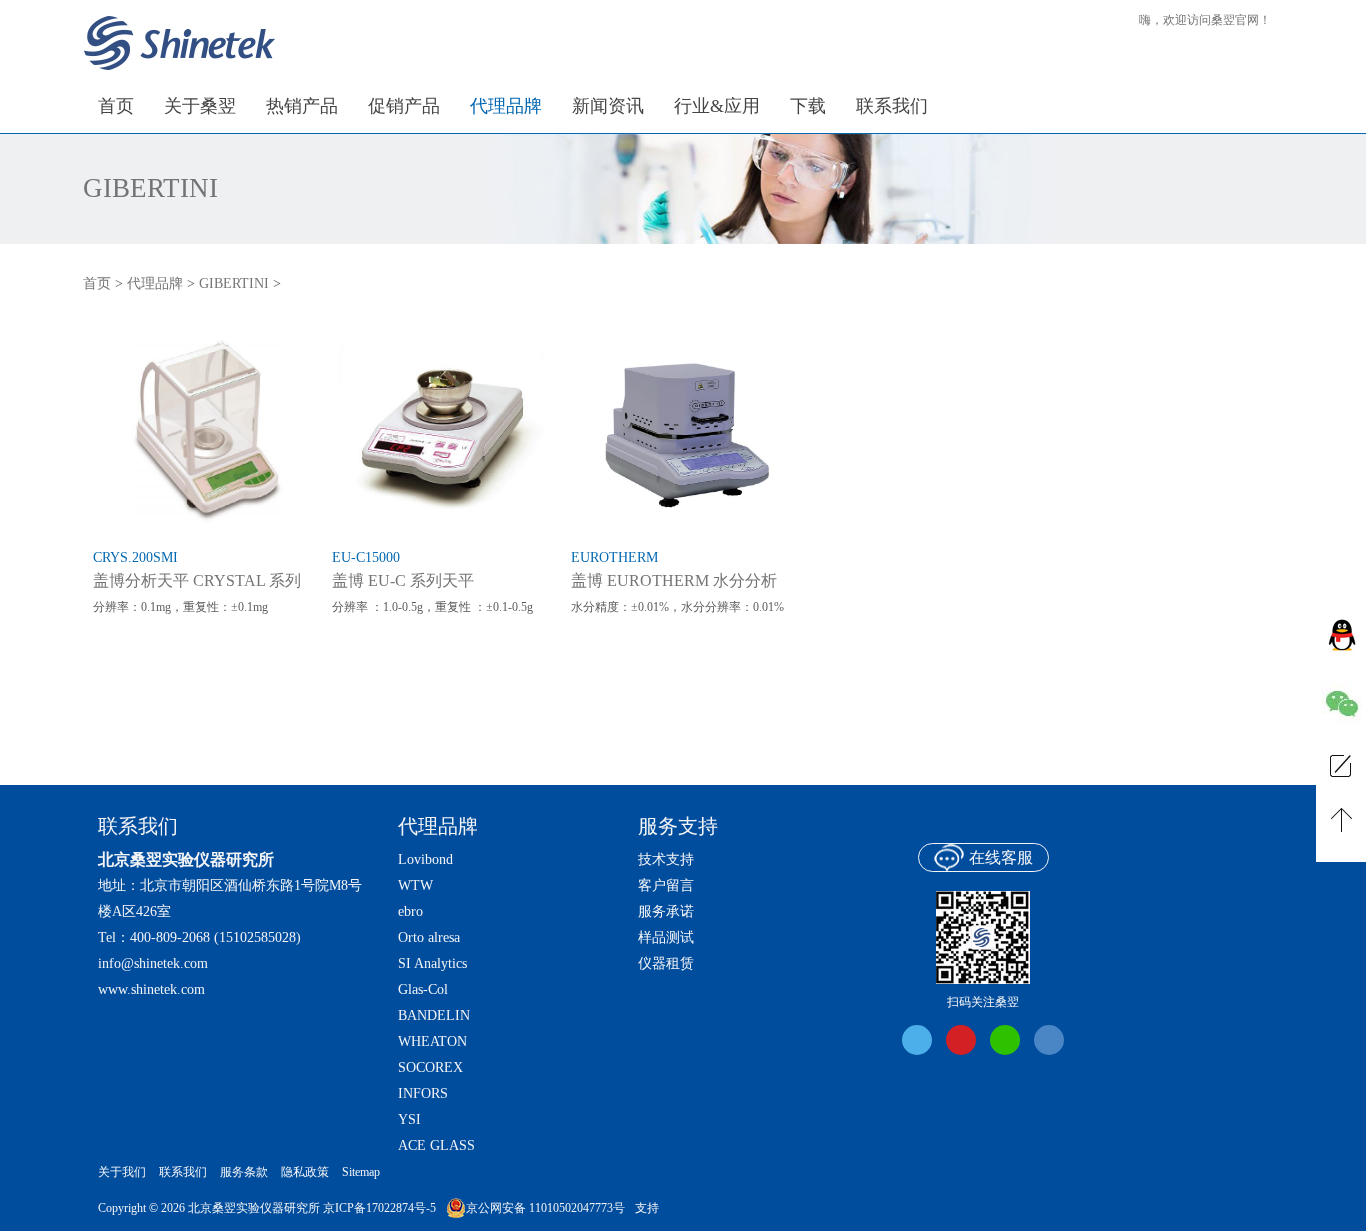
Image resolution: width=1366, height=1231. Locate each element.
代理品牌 (155, 283)
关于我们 (122, 1172)
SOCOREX (430, 1067)
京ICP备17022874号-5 (379, 1208)
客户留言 (666, 885)
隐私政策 (305, 1172)
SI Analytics (432, 963)
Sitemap (361, 1172)
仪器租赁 (666, 963)
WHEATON (432, 1041)
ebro (410, 911)
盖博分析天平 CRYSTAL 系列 (197, 580)
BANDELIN (434, 1015)
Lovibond (425, 859)
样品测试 (666, 937)
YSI (409, 1119)
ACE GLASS (436, 1145)
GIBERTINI (150, 188)
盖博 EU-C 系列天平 (403, 580)
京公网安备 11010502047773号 (545, 1208)
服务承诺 (666, 911)
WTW (415, 885)
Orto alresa (429, 937)
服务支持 (678, 826)
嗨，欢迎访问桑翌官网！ (1205, 20)
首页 (97, 283)
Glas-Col (423, 989)
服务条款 (244, 1172)
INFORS (423, 1093)
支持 (647, 1208)
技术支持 (666, 859)
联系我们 (183, 1172)
